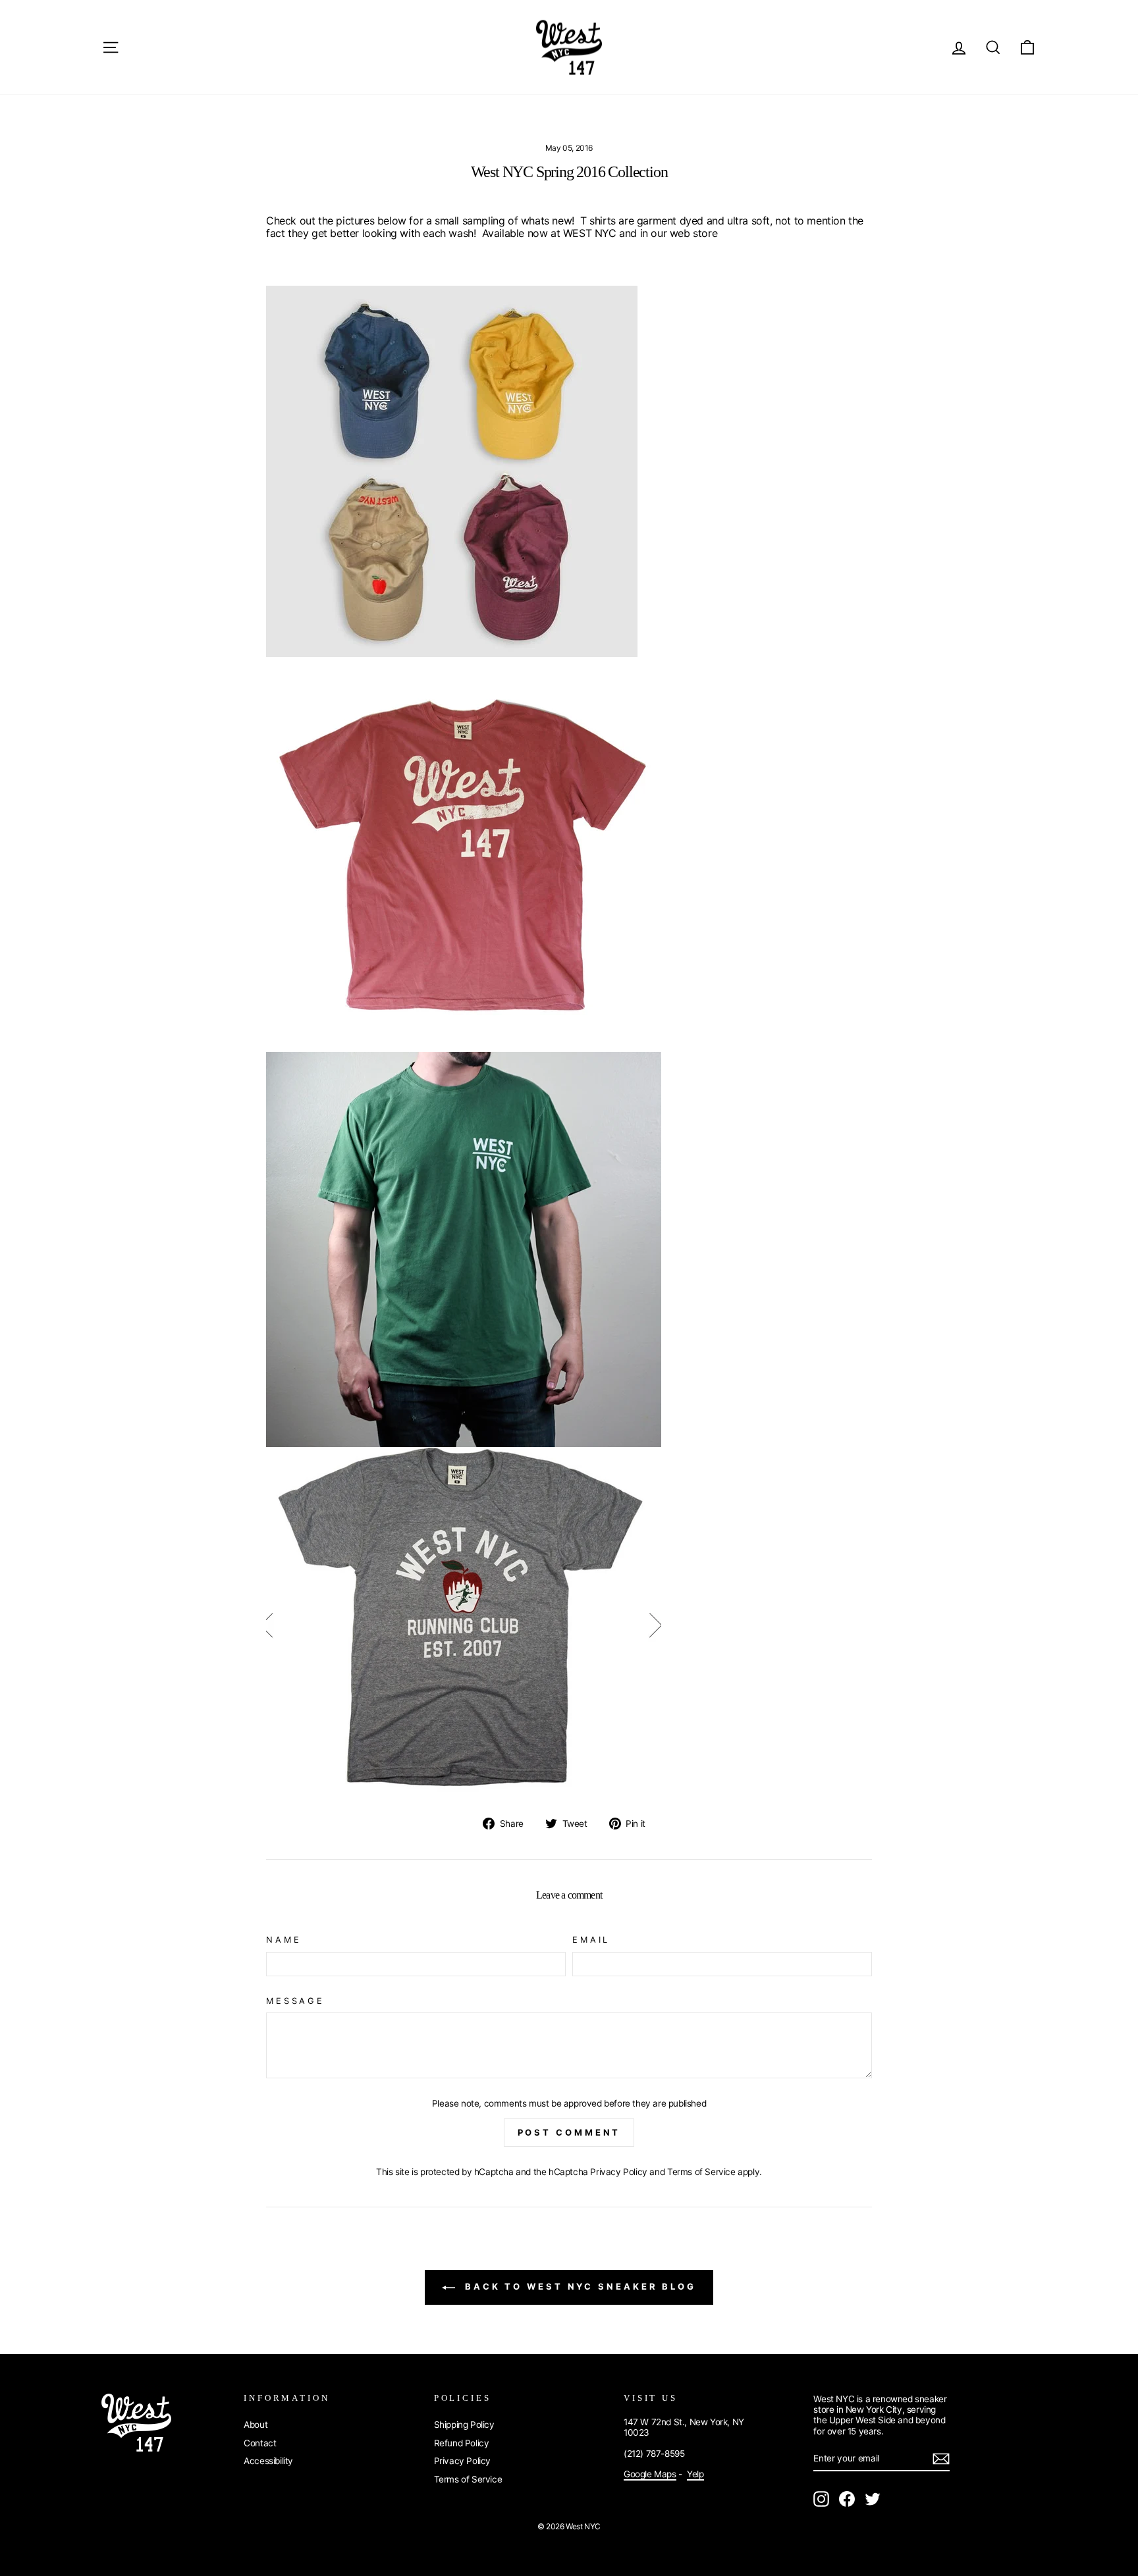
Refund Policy (462, 2443)
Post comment (569, 2132)
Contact (260, 2443)
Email (591, 1940)
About (256, 2425)
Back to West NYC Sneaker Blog (578, 2286)
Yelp (695, 2474)
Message (295, 2001)
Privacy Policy (618, 2172)
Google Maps (650, 2474)
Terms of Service (701, 2172)
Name (284, 1940)
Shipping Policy (464, 2425)
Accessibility (268, 2461)
